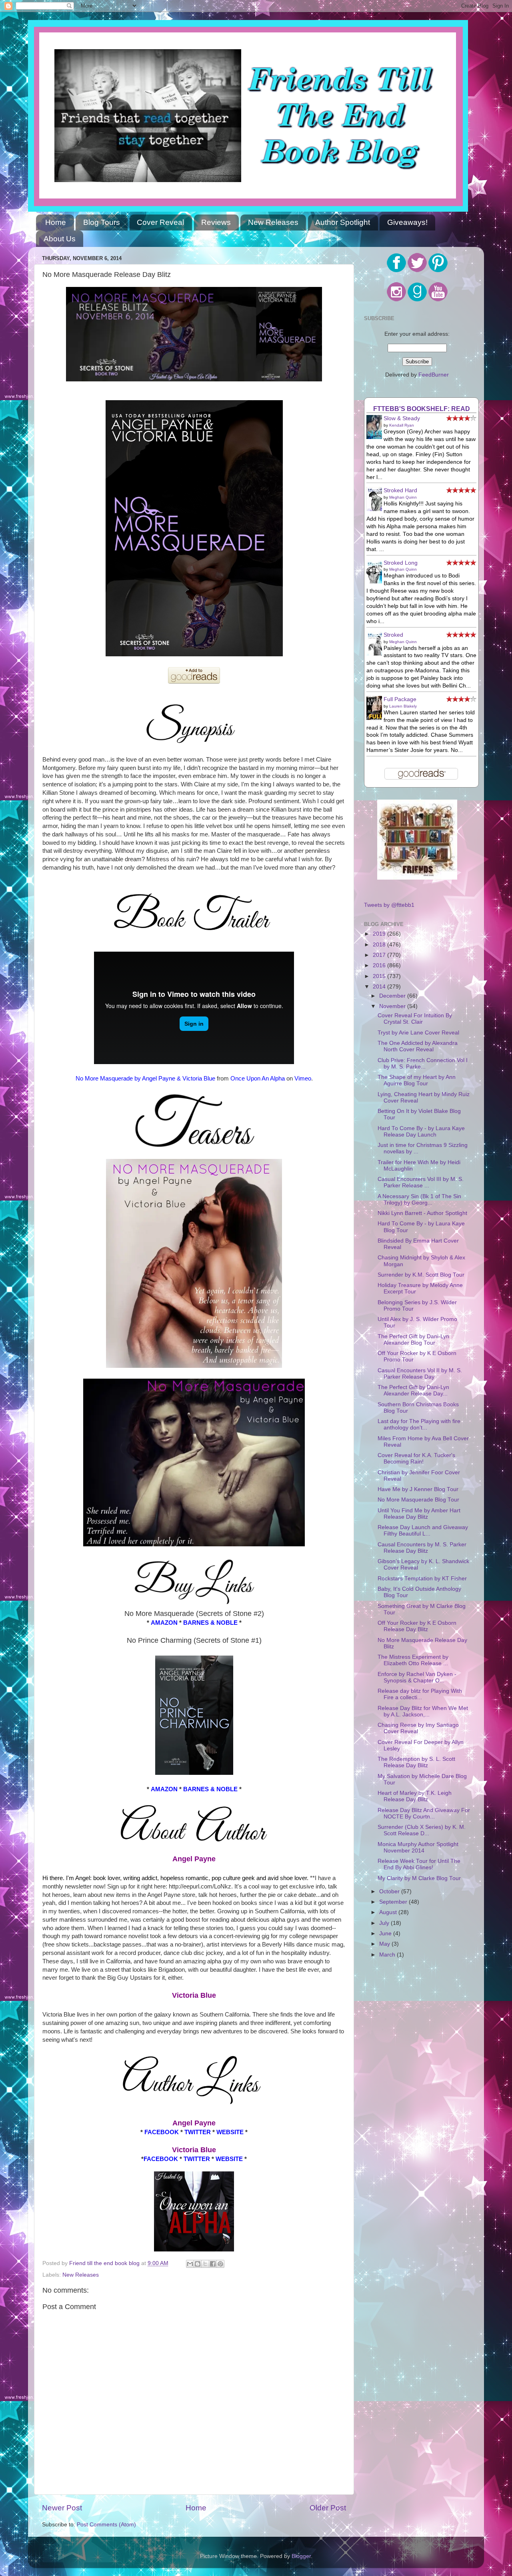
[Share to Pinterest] (220, 2264)
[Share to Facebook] (213, 2264)
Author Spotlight (343, 222)
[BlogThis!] (198, 2264)
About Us (60, 239)
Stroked (393, 635)
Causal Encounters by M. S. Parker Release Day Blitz (422, 1548)
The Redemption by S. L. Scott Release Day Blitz (416, 1762)
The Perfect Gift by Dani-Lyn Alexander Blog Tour (413, 1340)
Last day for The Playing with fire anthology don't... (419, 1424)
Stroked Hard (400, 490)
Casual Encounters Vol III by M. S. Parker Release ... (421, 1182)
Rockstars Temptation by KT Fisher (422, 1579)
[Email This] (190, 2264)
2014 (380, 987)
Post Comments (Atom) (106, 2525)
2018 (380, 945)
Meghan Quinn (403, 497)
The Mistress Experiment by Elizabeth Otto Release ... (413, 1660)
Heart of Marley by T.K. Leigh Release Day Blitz (415, 1796)
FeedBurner (434, 375)
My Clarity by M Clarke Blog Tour (419, 1878)
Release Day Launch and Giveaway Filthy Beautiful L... (423, 1531)
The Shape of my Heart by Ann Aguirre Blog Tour (417, 1080)
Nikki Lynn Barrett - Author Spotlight (422, 1213)
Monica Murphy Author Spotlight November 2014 (418, 1847)
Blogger (301, 2556)
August (389, 1912)
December (393, 996)
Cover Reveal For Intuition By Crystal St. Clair (415, 1019)
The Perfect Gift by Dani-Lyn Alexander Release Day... (413, 1390)
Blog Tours (102, 222)
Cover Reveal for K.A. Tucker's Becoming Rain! (416, 1458)
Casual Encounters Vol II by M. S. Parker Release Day (420, 1374)
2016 (380, 965)
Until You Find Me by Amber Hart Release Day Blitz (419, 1514)
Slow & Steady (402, 418)
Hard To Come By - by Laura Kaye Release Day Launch (421, 1132)
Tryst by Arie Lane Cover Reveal (418, 1033)
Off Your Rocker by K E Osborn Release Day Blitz (417, 1626)
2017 (380, 955)
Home (56, 222)
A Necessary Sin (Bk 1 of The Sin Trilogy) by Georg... (419, 1200)
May (385, 1944)
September (394, 1902)
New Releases (273, 222)
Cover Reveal (160, 222)
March (388, 1955)
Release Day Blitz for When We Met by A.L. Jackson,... (423, 1711)
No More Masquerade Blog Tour (418, 1500)
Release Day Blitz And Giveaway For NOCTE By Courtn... (424, 1813)
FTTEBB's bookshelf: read (422, 409)
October (390, 1891)
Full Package (400, 699)
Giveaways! (407, 222)
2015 (380, 976)
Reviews (216, 222)
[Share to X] (205, 2264)
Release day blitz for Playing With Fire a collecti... (420, 1694)
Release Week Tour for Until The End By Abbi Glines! (419, 1864)
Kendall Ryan (402, 425)
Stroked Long (401, 563)
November (393, 1006)
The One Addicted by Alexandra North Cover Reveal (418, 1046)
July (385, 1923)
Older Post (328, 2508)
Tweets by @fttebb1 (389, 905)
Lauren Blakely (403, 706)
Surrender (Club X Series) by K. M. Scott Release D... (422, 1830)
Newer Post (62, 2508)
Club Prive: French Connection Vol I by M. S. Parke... (423, 1063)
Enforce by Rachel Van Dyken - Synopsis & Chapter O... (417, 1677)
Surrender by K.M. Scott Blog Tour (421, 1275)
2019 (380, 934)
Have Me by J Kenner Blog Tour (418, 1489)
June (386, 1934)
